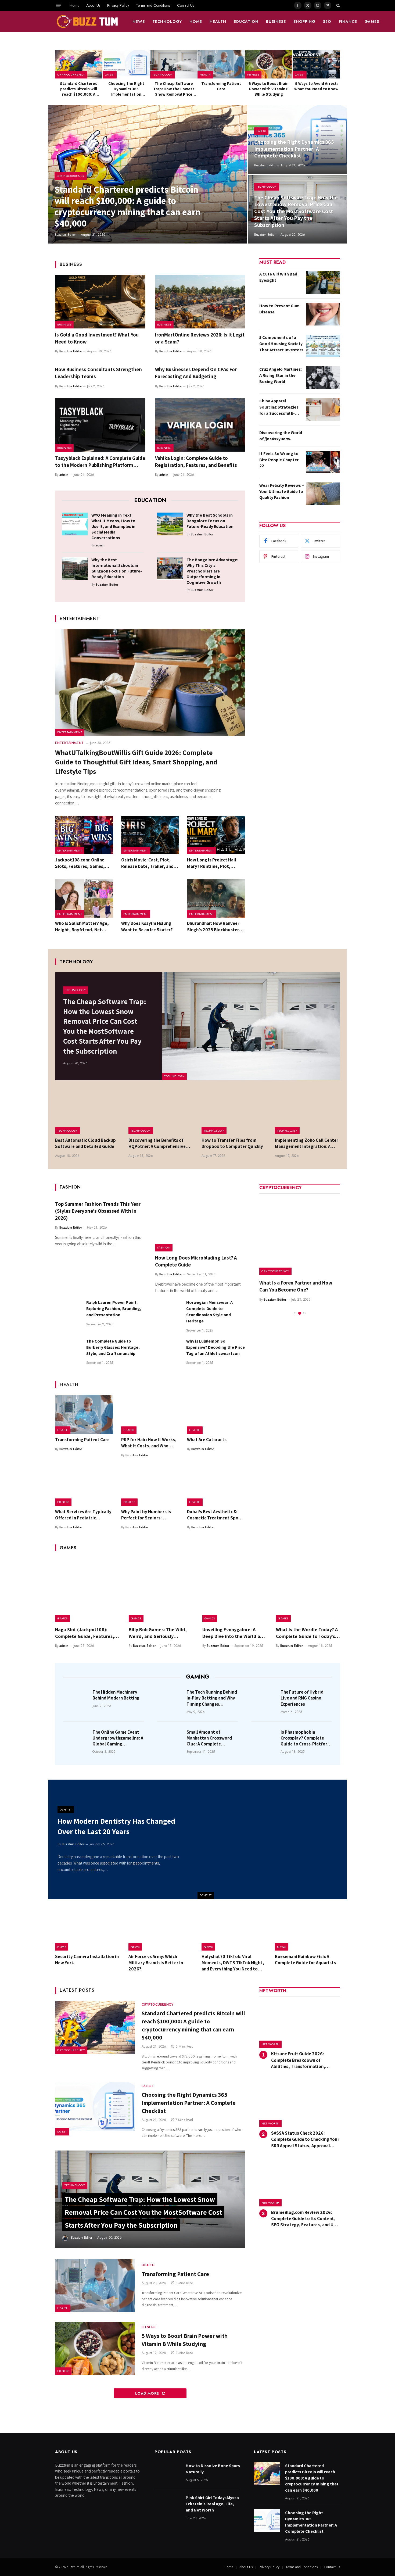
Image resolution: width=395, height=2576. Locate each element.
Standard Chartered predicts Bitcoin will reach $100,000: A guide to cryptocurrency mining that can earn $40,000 (79, 89)
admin (64, 475)
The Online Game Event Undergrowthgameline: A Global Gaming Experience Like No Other (118, 1738)
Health (218, 22)
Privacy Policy (118, 5)
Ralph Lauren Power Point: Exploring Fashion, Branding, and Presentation (114, 1309)
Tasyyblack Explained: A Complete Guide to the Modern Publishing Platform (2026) (100, 462)
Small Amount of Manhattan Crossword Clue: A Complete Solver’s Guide (209, 1738)
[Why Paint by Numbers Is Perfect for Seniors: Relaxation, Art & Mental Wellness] (150, 1487)
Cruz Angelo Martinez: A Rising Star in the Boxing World (281, 375)
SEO (327, 22)
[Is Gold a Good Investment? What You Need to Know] (100, 302)
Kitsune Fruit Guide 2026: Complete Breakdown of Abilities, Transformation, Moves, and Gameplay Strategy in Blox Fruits (305, 2060)
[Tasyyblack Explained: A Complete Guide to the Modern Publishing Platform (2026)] (100, 425)
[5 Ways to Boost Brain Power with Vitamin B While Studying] (269, 64)
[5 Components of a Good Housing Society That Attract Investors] (323, 346)
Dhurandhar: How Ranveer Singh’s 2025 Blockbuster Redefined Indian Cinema (213, 926)
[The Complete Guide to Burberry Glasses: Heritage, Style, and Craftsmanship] (68, 1351)
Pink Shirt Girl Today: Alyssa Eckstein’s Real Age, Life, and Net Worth (212, 2504)
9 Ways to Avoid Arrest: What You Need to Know (316, 86)
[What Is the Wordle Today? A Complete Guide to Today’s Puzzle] (308, 1590)
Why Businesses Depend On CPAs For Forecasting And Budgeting (196, 373)
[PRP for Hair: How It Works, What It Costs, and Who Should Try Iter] (150, 1415)
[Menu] (59, 5)
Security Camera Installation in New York (87, 1960)
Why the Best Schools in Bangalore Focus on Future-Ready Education (210, 521)
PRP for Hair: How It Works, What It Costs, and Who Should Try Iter (149, 1443)
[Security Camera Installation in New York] (88, 1930)
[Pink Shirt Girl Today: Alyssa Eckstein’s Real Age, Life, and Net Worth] (168, 2506)
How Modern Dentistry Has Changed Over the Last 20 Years (116, 1826)
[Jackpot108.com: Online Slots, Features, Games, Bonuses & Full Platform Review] (84, 835)
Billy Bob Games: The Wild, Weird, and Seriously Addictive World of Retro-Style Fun (158, 1633)
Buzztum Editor (65, 235)
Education (246, 22)
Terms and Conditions (153, 5)
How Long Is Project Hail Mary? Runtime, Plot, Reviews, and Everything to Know (215, 863)
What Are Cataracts (207, 1440)
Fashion (164, 1247)
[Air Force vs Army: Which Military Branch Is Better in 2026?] (161, 1930)
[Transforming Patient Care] (221, 64)
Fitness (253, 74)
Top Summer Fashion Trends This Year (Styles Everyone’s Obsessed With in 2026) (98, 1211)
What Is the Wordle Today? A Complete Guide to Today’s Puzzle (307, 1633)
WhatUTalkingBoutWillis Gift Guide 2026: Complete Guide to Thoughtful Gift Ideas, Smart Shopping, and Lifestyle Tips (136, 762)
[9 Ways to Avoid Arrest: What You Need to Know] (316, 64)
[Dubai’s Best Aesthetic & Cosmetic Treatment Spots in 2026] (216, 1487)
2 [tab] (300, 1306)
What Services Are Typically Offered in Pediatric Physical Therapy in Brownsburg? (83, 1515)
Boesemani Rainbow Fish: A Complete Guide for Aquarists (305, 1960)
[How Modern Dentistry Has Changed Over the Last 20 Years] (272, 1839)
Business (276, 22)
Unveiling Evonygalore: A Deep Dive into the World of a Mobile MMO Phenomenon (234, 1633)
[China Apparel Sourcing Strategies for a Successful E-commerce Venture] (323, 409)
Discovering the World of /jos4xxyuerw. (281, 436)
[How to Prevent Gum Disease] (323, 314)
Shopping (304, 22)
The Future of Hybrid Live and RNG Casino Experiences (302, 1698)
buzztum (73, 2567)
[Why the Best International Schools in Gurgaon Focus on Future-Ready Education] (75, 568)
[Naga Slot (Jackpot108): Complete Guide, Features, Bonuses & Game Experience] (87, 1590)
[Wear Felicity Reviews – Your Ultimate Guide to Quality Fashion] (323, 494)
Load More (148, 2393)
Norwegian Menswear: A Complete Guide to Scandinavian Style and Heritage (209, 1312)
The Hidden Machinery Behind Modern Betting (116, 1695)
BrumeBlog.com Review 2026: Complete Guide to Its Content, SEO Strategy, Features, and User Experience (306, 2219)
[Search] (338, 5)
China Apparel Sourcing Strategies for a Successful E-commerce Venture (279, 407)
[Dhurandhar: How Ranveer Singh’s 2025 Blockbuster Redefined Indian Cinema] (216, 899)
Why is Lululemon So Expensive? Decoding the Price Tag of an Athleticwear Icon (216, 1347)
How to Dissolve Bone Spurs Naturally (213, 2469)
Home (74, 5)
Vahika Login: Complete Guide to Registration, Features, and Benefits (196, 461)
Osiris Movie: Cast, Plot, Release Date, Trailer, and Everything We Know (147, 863)
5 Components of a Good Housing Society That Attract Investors (281, 344)
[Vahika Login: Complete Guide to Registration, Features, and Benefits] (200, 425)
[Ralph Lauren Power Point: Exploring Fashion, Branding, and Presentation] (68, 1312)
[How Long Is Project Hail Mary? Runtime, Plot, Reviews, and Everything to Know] (216, 835)
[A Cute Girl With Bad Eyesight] (323, 282)
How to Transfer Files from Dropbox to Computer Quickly (232, 1143)
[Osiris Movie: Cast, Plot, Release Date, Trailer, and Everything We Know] (150, 835)
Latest (110, 74)
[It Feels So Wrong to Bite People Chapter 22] (323, 462)
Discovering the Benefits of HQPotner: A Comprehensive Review (157, 1143)
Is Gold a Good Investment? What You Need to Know (97, 338)
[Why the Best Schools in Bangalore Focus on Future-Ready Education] (170, 524)
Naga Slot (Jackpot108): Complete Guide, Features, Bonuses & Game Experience (86, 1633)
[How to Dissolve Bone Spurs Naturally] (168, 2474)
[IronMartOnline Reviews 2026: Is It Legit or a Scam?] (200, 302)
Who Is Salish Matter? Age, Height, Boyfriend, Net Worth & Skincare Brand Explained (82, 926)
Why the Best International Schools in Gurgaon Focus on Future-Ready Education (117, 568)
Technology (167, 22)
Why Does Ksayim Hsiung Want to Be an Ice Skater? (147, 926)
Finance (348, 22)
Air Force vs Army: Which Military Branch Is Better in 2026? (156, 1963)
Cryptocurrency (71, 74)
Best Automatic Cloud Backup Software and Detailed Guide (85, 1143)
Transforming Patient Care (221, 86)
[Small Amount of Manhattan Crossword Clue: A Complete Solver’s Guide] (170, 1740)
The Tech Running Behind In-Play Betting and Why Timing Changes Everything (212, 1698)
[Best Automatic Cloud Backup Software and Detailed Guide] (88, 1113)
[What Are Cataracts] (216, 1415)
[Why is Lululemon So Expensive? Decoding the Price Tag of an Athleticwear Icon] (168, 1351)
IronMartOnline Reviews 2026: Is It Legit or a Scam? (200, 338)
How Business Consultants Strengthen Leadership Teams (98, 373)
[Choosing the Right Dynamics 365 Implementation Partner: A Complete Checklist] (126, 64)
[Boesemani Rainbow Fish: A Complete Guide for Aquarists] (308, 1930)
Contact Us (186, 5)
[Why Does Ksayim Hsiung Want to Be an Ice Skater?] (150, 899)
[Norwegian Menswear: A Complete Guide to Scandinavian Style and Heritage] (168, 1312)
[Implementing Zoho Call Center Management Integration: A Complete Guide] (308, 1113)
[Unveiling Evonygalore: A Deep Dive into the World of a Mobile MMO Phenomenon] (234, 1590)
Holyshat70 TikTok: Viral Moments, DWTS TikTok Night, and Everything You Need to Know (233, 1963)
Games (372, 22)
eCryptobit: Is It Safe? (283, 1283)
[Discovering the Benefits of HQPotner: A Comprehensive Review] (161, 1113)
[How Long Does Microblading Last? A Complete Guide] (200, 1225)
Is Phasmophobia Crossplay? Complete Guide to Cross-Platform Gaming (306, 1738)
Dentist (206, 1895)
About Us (93, 5)
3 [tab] (304, 1306)
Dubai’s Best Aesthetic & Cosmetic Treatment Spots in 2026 (215, 1515)
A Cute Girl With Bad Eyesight (278, 277)
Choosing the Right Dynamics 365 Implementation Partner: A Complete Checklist (126, 89)
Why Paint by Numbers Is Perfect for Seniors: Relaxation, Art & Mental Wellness (146, 1515)
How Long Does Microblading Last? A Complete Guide (196, 1261)
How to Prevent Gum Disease (279, 309)
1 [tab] (295, 1306)
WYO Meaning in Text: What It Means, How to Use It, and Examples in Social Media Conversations (113, 526)
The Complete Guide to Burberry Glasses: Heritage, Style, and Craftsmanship (113, 1347)
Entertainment (70, 732)
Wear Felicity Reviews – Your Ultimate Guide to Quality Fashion (282, 491)
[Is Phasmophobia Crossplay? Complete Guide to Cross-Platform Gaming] (264, 1740)
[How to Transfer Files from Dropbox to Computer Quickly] (234, 1113)
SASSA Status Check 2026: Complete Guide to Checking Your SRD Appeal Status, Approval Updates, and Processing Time (305, 2139)
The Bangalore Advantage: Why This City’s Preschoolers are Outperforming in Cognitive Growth (212, 571)
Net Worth (270, 2044)
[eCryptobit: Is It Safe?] (300, 1235)
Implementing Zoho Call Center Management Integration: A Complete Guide (307, 1143)
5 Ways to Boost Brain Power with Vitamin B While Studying (269, 89)
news (139, 22)
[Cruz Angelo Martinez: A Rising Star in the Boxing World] (323, 378)
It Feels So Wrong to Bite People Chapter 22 (279, 460)
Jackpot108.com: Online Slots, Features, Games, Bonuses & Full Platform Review (80, 863)
